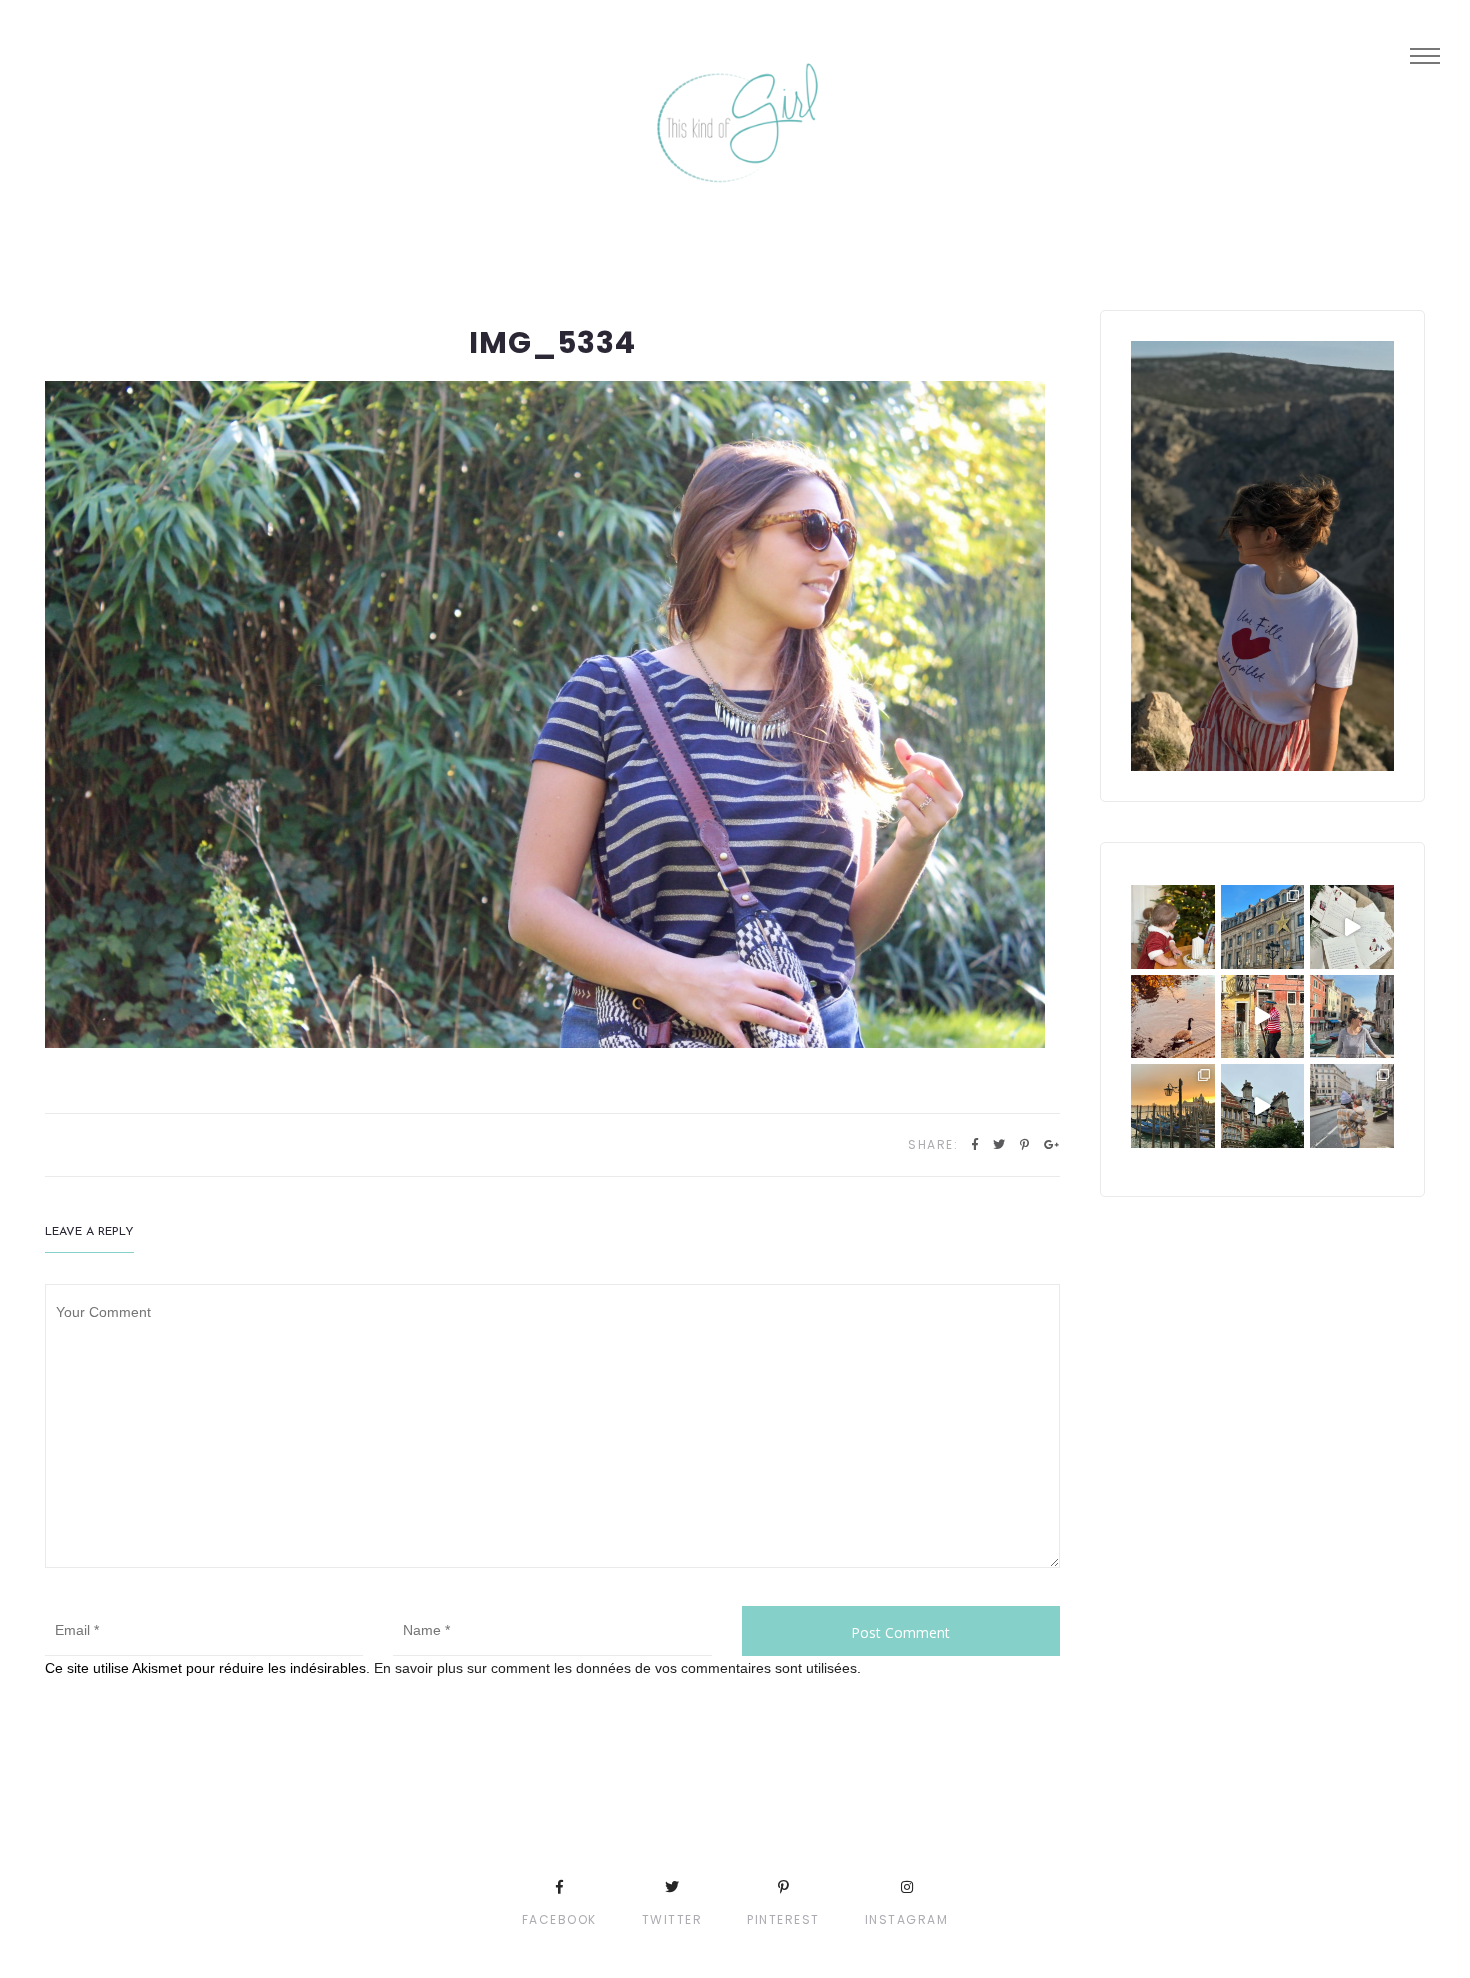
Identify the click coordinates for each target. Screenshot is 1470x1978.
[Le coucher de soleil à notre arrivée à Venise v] (1173, 1106)
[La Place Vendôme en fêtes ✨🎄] (1263, 927)
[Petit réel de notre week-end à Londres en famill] (1263, 1106)
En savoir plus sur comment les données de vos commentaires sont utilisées (615, 1668)
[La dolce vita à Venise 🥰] (1352, 1017)
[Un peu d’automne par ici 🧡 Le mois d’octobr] (1173, 1017)
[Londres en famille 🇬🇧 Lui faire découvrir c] (1352, 1106)
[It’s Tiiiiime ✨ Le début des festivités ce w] (1173, 927)
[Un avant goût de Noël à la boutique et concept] (1352, 927)
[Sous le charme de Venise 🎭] (1263, 1017)
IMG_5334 (552, 342)
